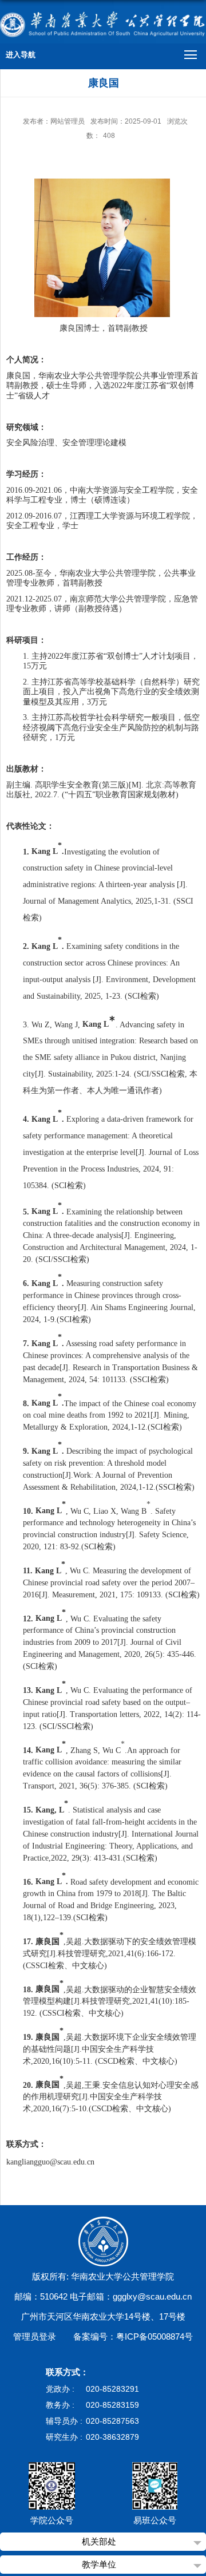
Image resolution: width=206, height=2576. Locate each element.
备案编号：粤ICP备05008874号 (133, 2336)
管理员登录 (35, 2336)
